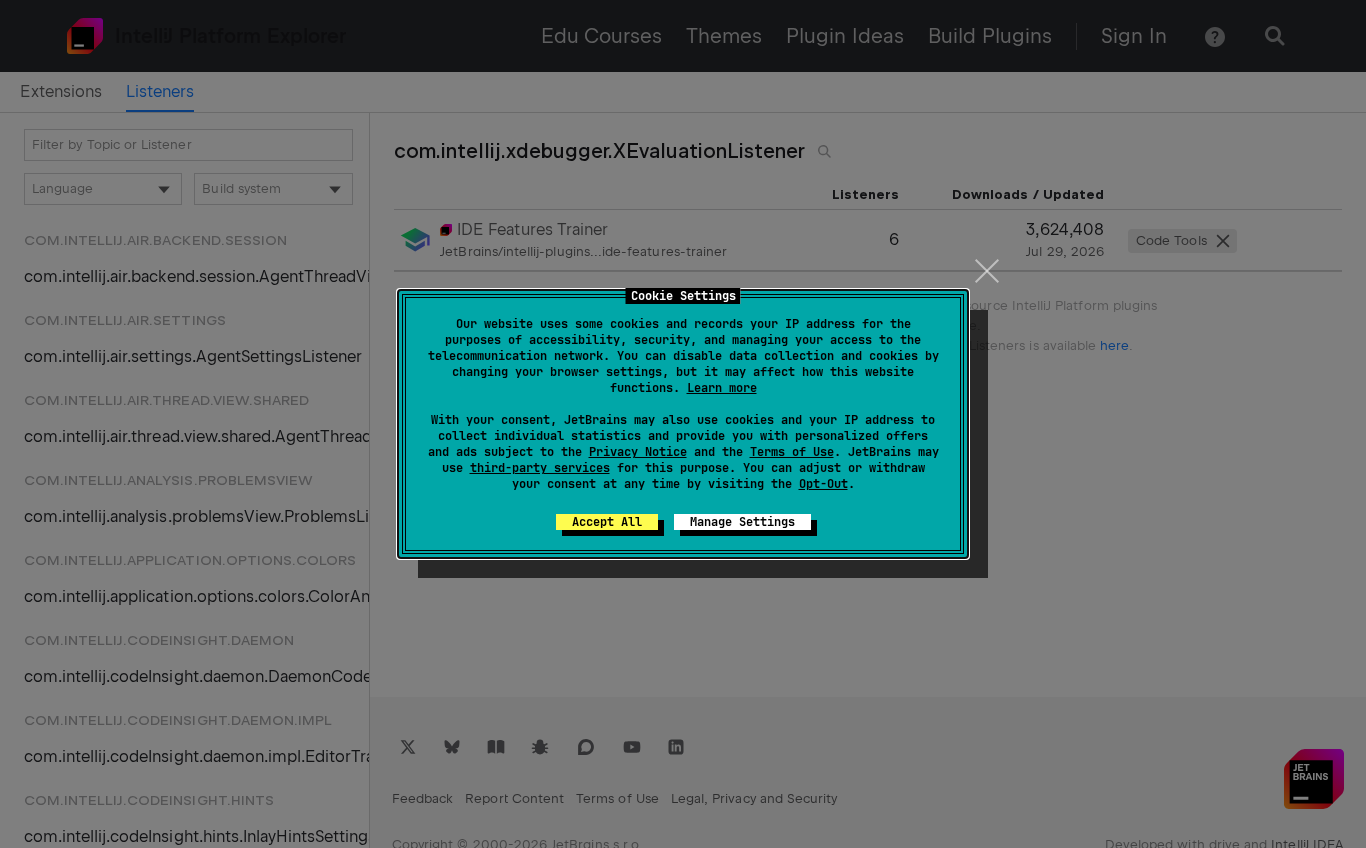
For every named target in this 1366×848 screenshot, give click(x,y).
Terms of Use (792, 452)
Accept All (607, 522)
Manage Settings (742, 522)
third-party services (540, 468)
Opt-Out (823, 484)
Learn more (722, 388)
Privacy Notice (638, 452)
